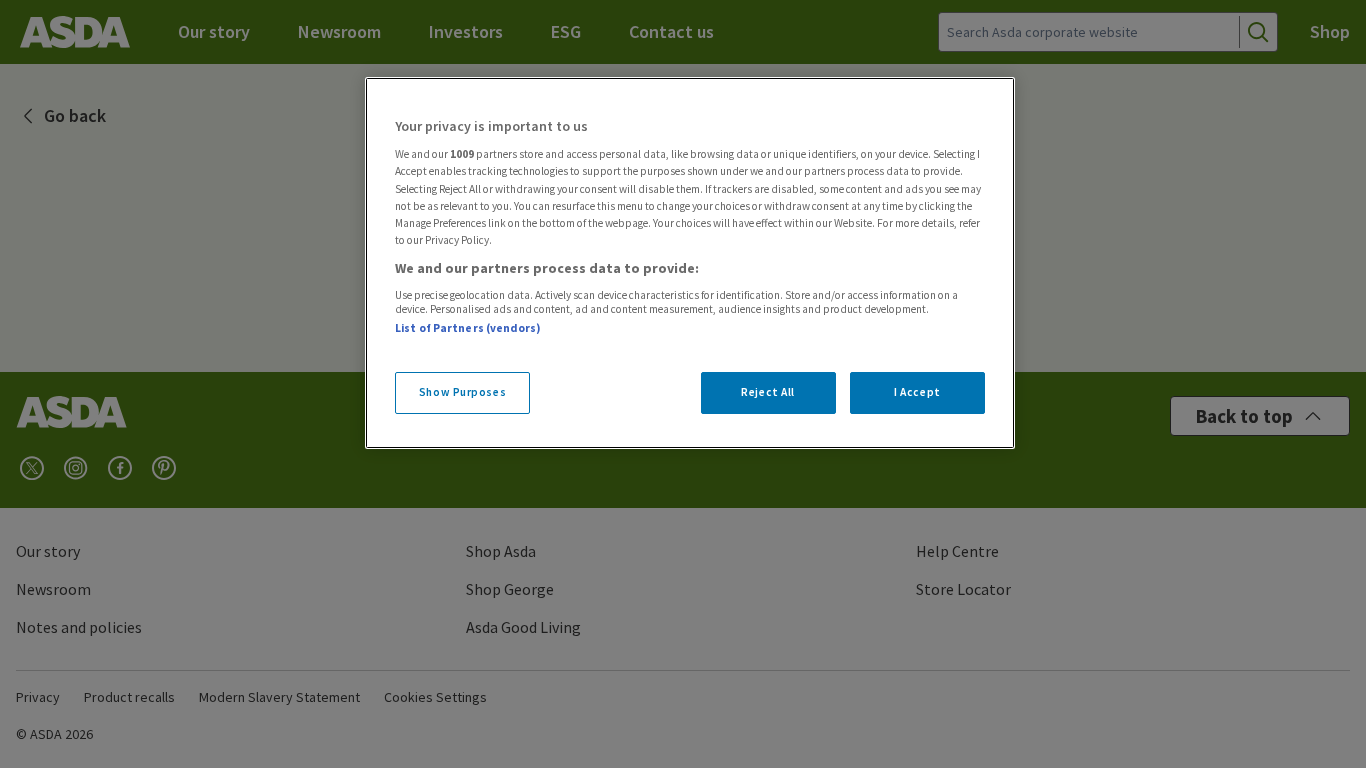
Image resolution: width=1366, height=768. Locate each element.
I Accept (917, 392)
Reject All (768, 392)
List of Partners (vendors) (468, 328)
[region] (690, 263)
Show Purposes (462, 392)
